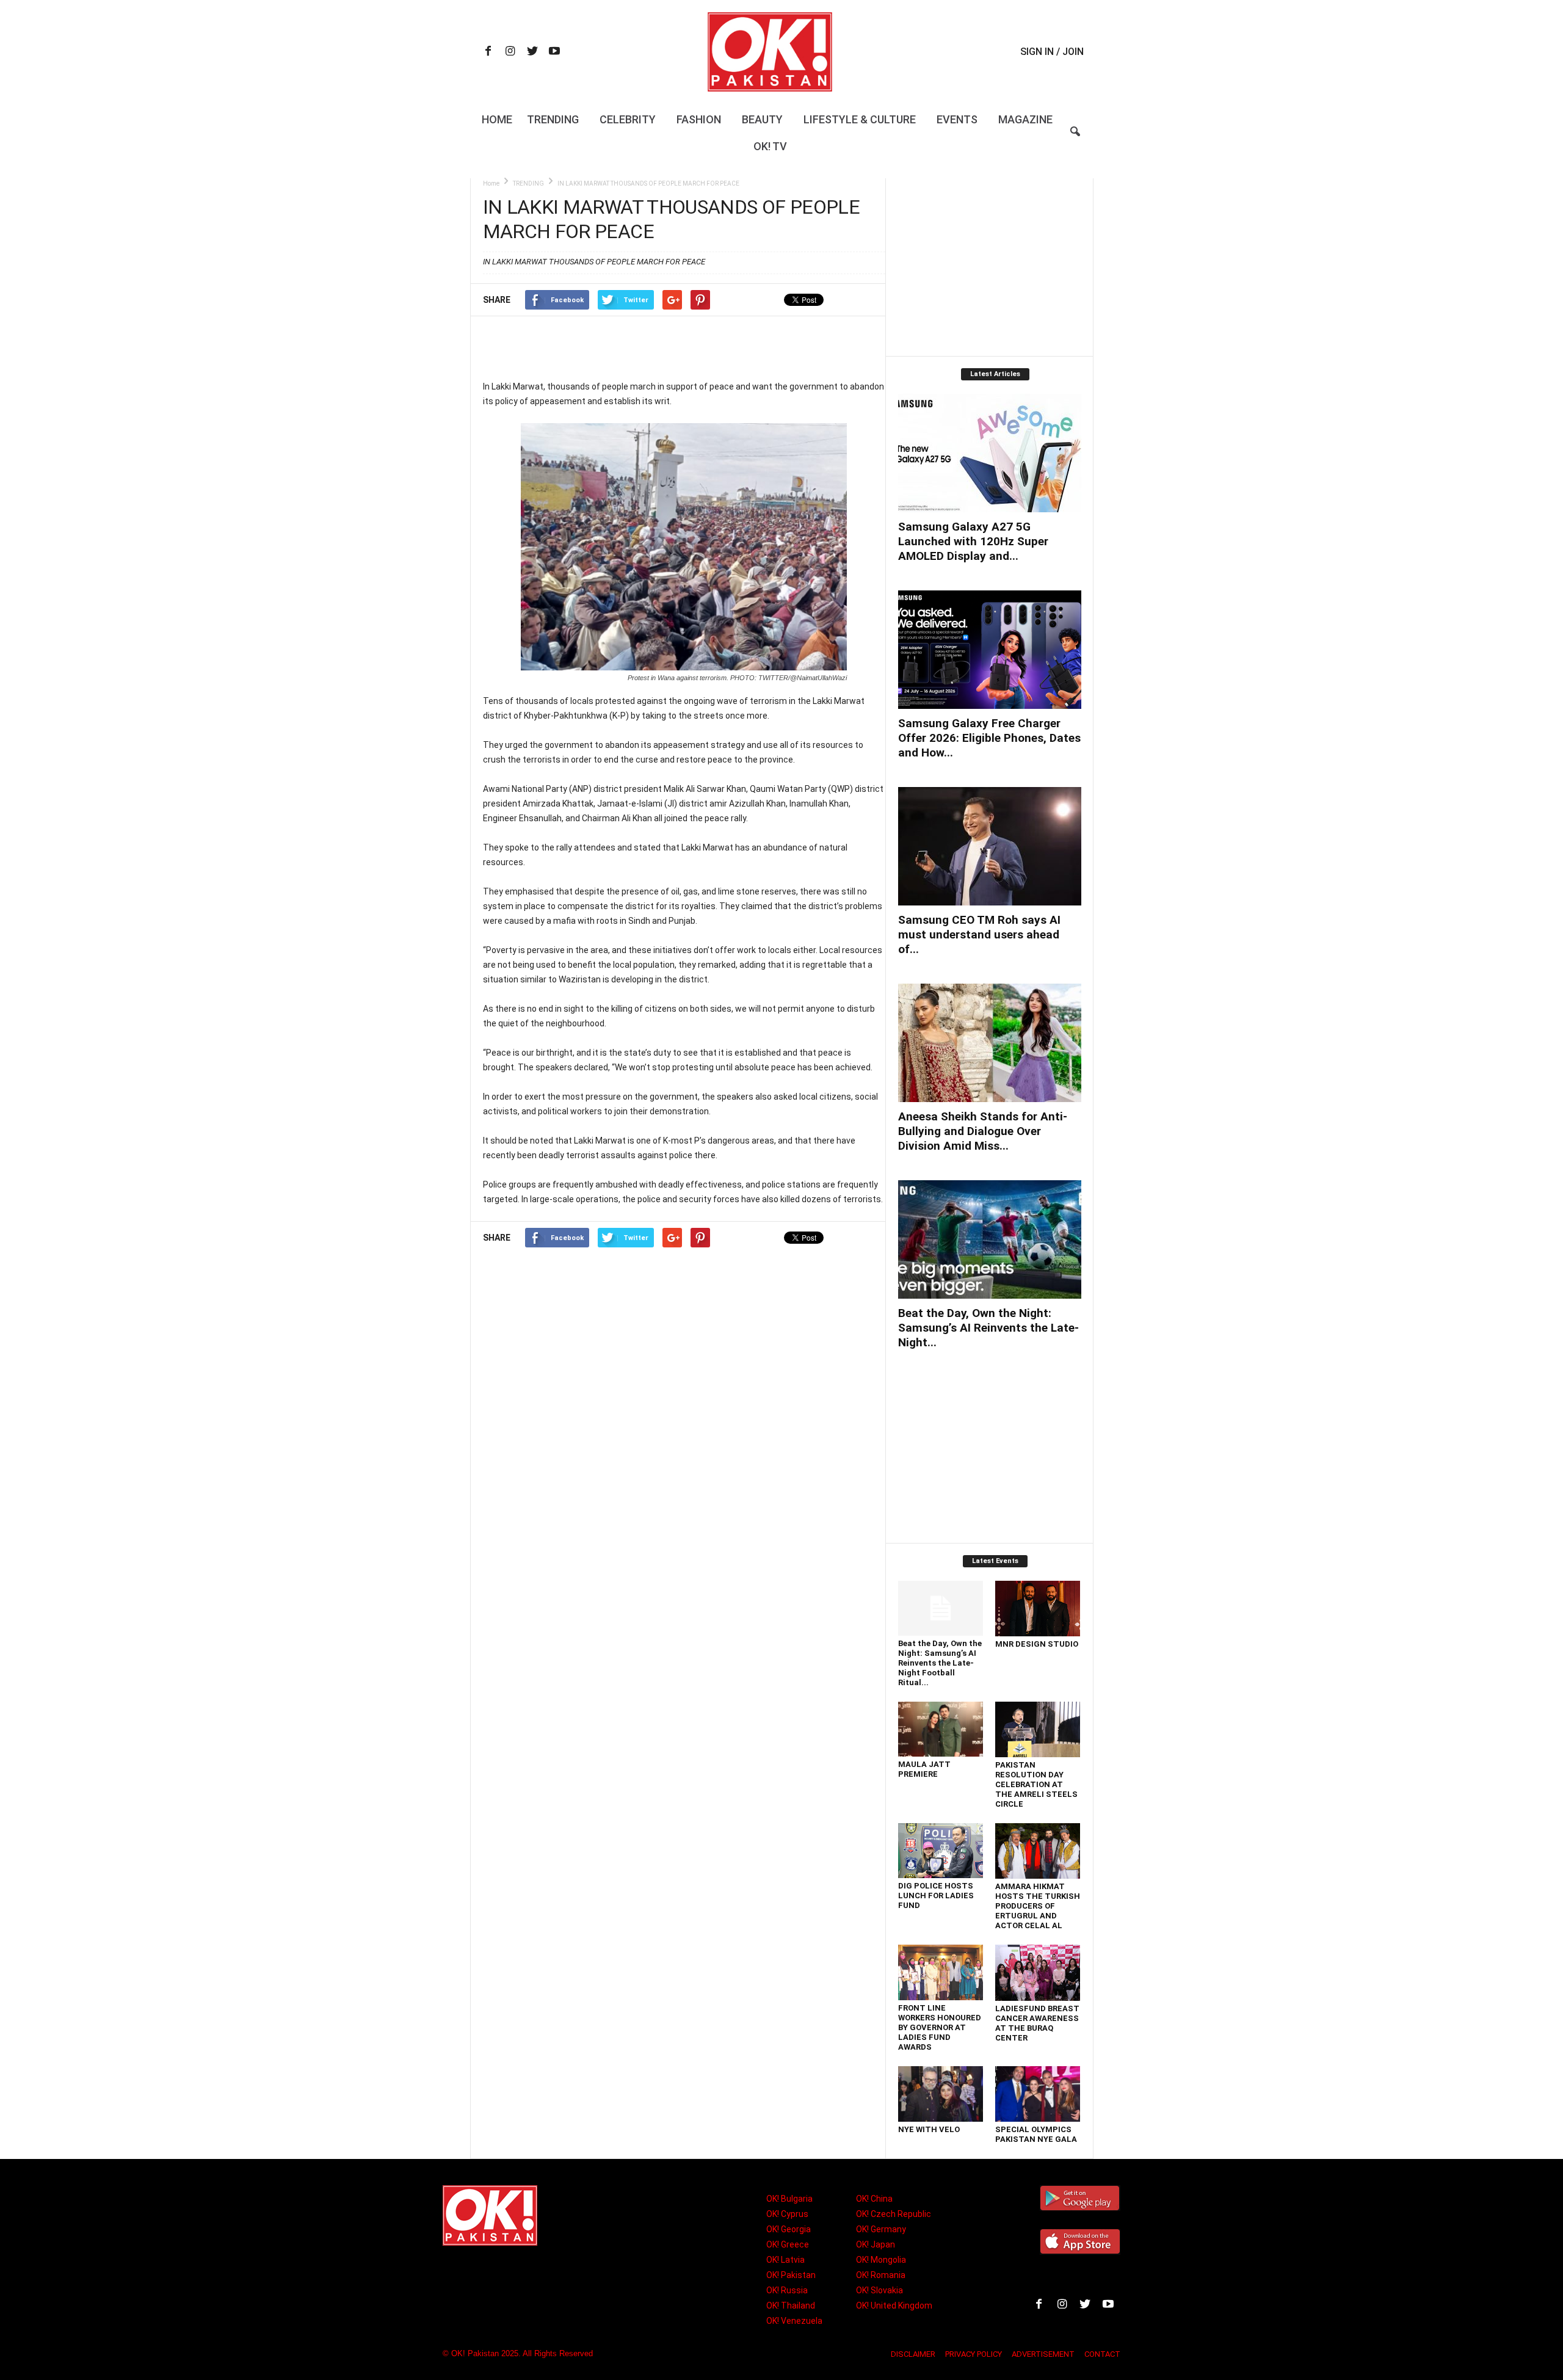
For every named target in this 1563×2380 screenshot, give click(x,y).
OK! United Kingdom (894, 2306)
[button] (1075, 139)
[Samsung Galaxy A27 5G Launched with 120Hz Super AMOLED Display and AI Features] (990, 453)
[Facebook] (488, 52)
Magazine (1025, 119)
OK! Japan (876, 2244)
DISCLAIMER (913, 2354)
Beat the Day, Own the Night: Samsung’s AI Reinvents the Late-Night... (988, 1328)
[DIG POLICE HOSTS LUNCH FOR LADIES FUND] (941, 1851)
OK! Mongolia (881, 2260)
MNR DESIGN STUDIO (1037, 1644)
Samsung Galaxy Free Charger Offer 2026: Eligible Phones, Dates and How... (989, 738)
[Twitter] (532, 52)
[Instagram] (510, 52)
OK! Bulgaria (789, 2199)
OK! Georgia (789, 2229)
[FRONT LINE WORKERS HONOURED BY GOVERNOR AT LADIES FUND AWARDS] (941, 1972)
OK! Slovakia (879, 2290)
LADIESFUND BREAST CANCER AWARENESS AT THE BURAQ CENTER (1037, 2023)
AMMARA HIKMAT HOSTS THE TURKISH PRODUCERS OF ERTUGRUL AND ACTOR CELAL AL (1038, 1906)
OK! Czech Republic (894, 2214)
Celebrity (628, 119)
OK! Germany (881, 2229)
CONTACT (1102, 2354)
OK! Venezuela (794, 2321)
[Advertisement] (684, 347)
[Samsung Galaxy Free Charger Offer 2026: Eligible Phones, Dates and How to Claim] (990, 650)
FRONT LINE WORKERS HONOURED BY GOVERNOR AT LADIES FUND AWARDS (940, 2027)
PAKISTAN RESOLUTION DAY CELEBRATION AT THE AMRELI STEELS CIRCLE (1036, 1784)
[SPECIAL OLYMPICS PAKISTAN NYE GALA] (1038, 2094)
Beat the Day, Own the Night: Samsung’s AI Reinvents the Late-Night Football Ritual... (940, 1663)
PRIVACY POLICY (974, 2354)
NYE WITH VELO (929, 2129)
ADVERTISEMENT (1043, 2354)
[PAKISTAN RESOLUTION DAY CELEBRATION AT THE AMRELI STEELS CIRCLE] (1038, 1729)
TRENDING (528, 183)
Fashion (699, 119)
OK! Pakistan (791, 2275)
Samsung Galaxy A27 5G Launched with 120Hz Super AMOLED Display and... (973, 541)
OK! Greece (788, 2244)
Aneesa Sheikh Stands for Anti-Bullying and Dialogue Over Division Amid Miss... (983, 1131)
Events (957, 119)
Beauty (762, 119)
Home (497, 119)
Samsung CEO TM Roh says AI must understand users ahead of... (979, 934)
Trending (553, 119)
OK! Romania (881, 2275)
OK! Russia (787, 2290)
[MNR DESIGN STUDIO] (1038, 1609)
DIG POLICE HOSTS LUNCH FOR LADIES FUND (936, 1896)
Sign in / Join (1052, 52)
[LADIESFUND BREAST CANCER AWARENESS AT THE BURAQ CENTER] (1038, 1973)
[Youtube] (554, 52)
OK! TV (770, 146)
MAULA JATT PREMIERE (924, 1769)
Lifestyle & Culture (860, 119)
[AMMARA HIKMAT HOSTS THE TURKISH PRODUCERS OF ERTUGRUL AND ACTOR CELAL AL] (1038, 1851)
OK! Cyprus (787, 2214)
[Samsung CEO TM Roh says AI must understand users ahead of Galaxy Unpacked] (990, 846)
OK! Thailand (791, 2306)
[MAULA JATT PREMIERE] (941, 1729)
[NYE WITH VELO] (941, 2094)
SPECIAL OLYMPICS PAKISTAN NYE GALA (1036, 2134)
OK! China (874, 2199)
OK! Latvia (785, 2260)
